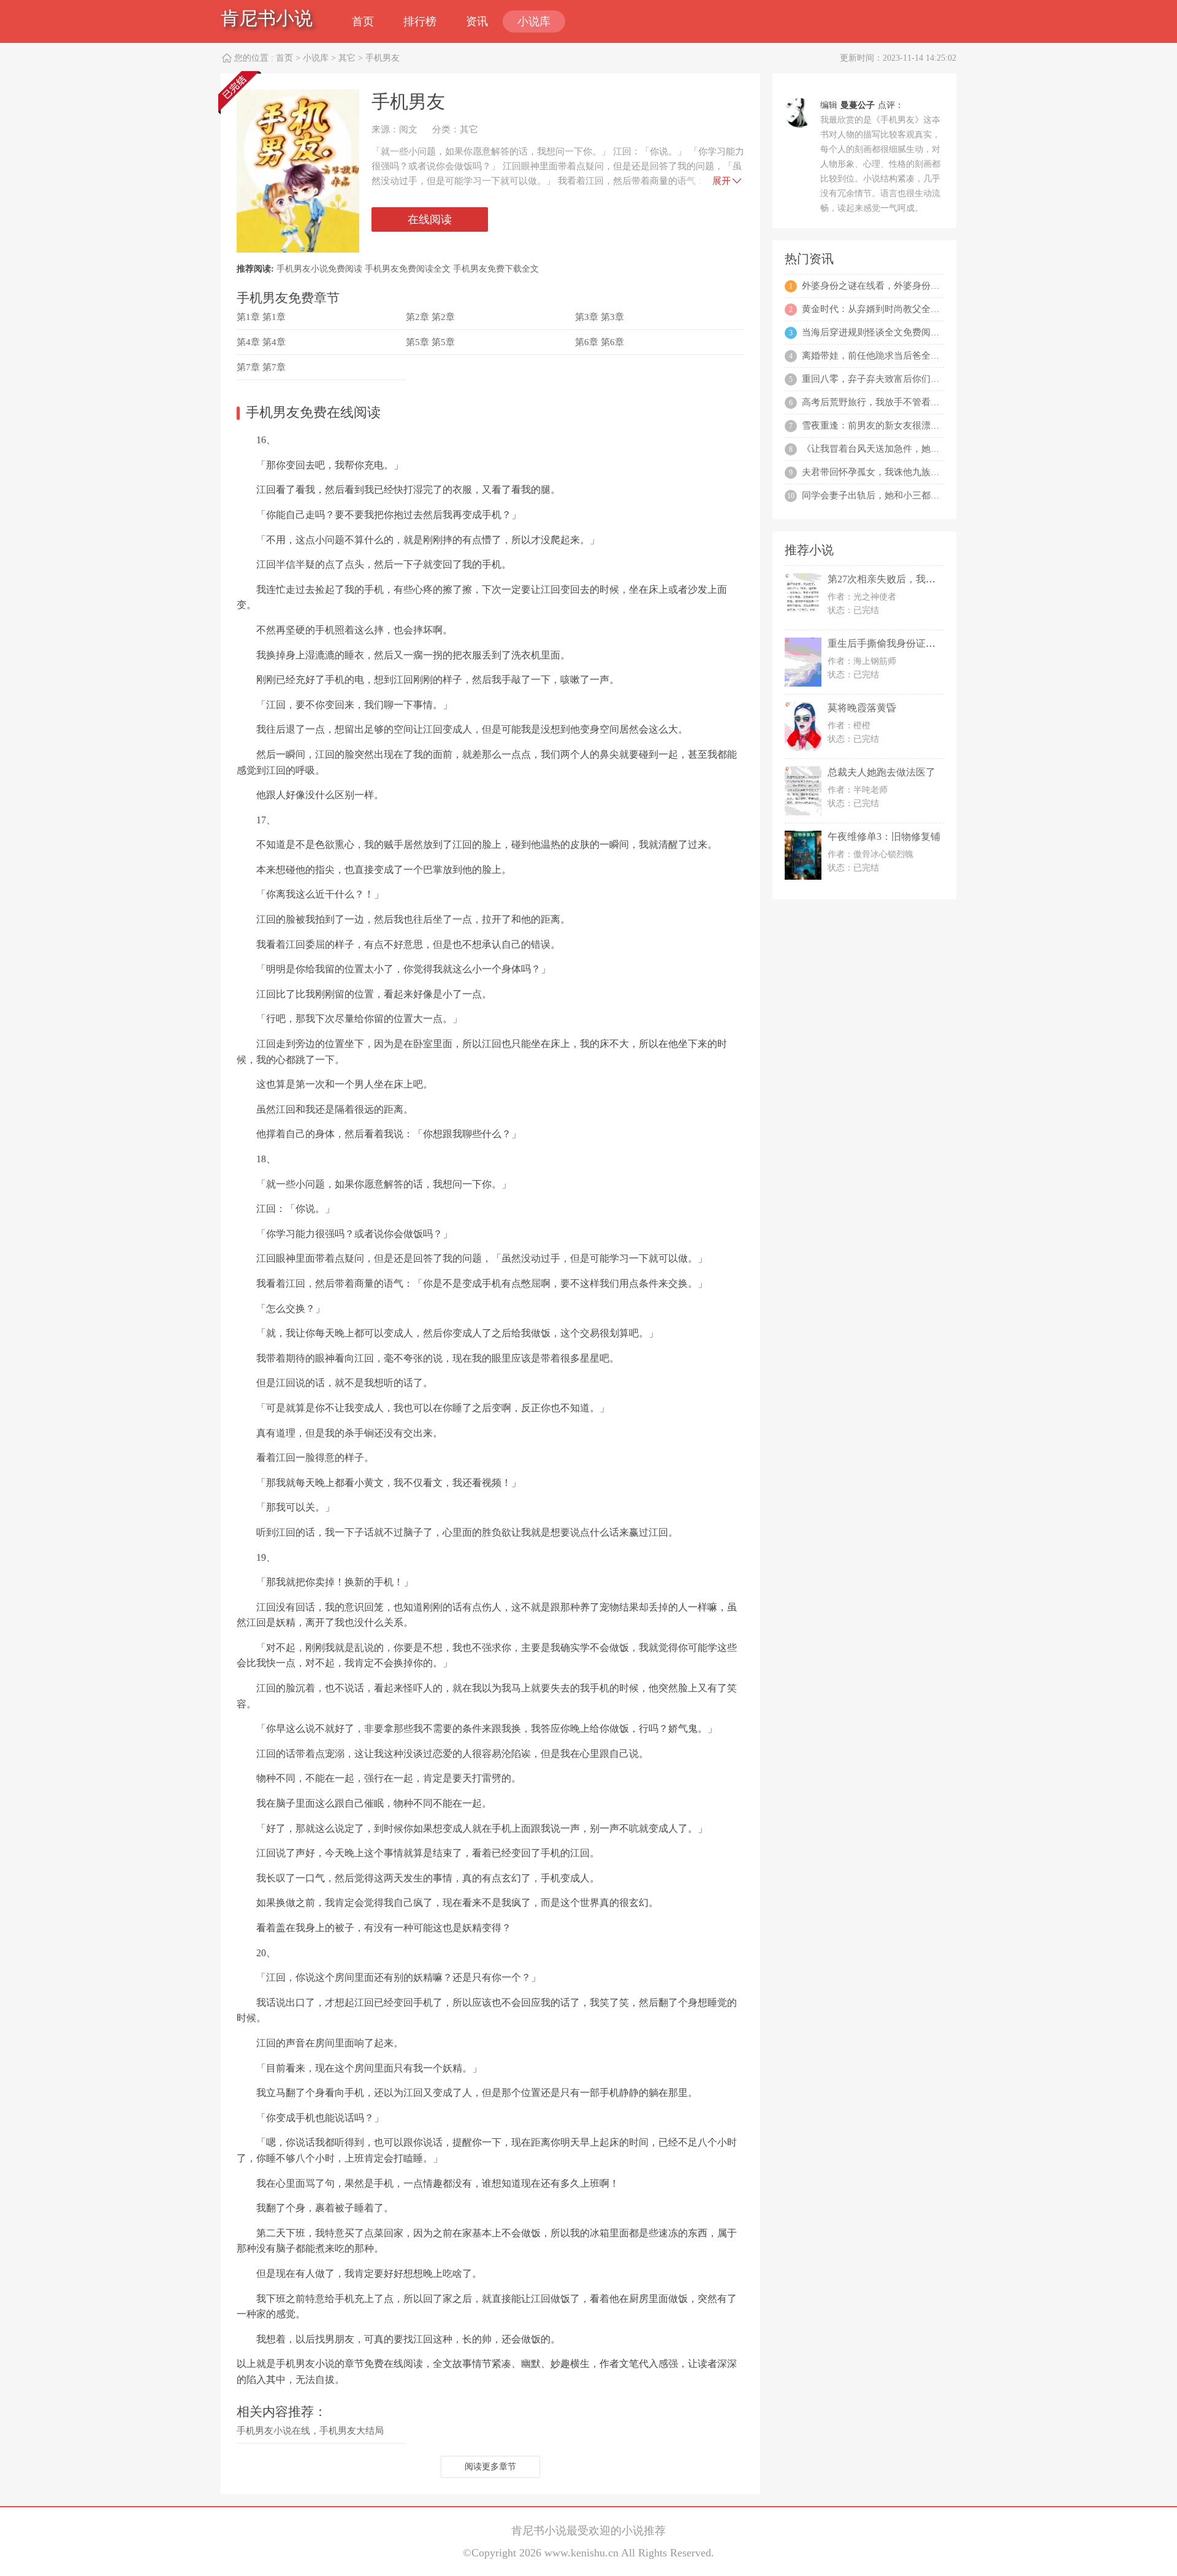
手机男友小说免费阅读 (319, 269)
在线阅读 (430, 219)
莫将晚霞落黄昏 (862, 708)
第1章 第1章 (261, 317)
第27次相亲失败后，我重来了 (891, 579)
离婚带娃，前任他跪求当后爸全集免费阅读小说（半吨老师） (926, 356)
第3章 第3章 (600, 317)
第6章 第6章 (600, 342)
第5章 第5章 (430, 342)
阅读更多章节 (490, 2467)
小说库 (534, 21)
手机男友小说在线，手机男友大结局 (310, 2431)
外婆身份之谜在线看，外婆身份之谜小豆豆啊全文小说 (912, 286)
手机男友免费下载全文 (496, 269)
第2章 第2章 (430, 317)
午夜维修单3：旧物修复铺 (884, 836)
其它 (347, 58)
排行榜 (420, 21)
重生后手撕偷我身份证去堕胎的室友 (906, 643)
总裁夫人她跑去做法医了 (882, 772)
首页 (363, 21)
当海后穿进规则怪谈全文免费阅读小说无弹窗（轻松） (912, 332)
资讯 (477, 21)
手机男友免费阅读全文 (408, 269)
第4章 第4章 (261, 342)
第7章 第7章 (261, 367)
